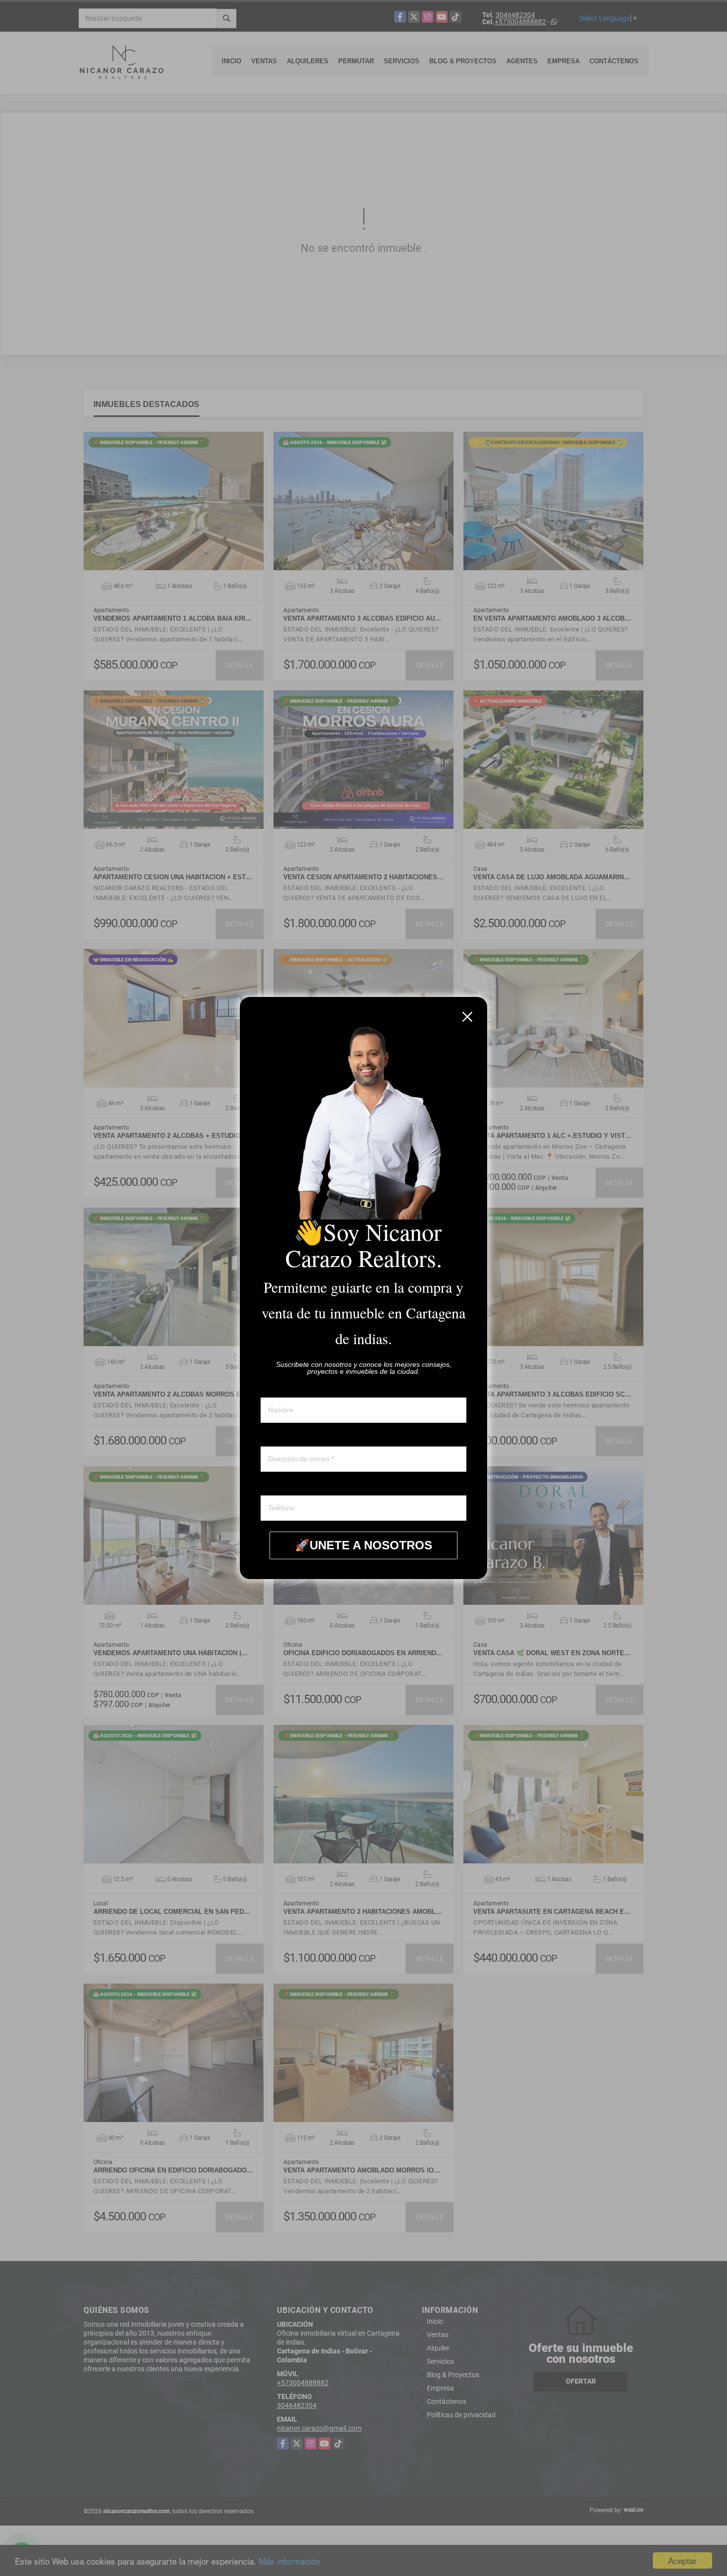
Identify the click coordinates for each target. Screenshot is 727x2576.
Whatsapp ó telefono (292, 1486)
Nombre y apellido (288, 1388)
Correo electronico (289, 1437)
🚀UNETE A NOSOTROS (363, 1545)
